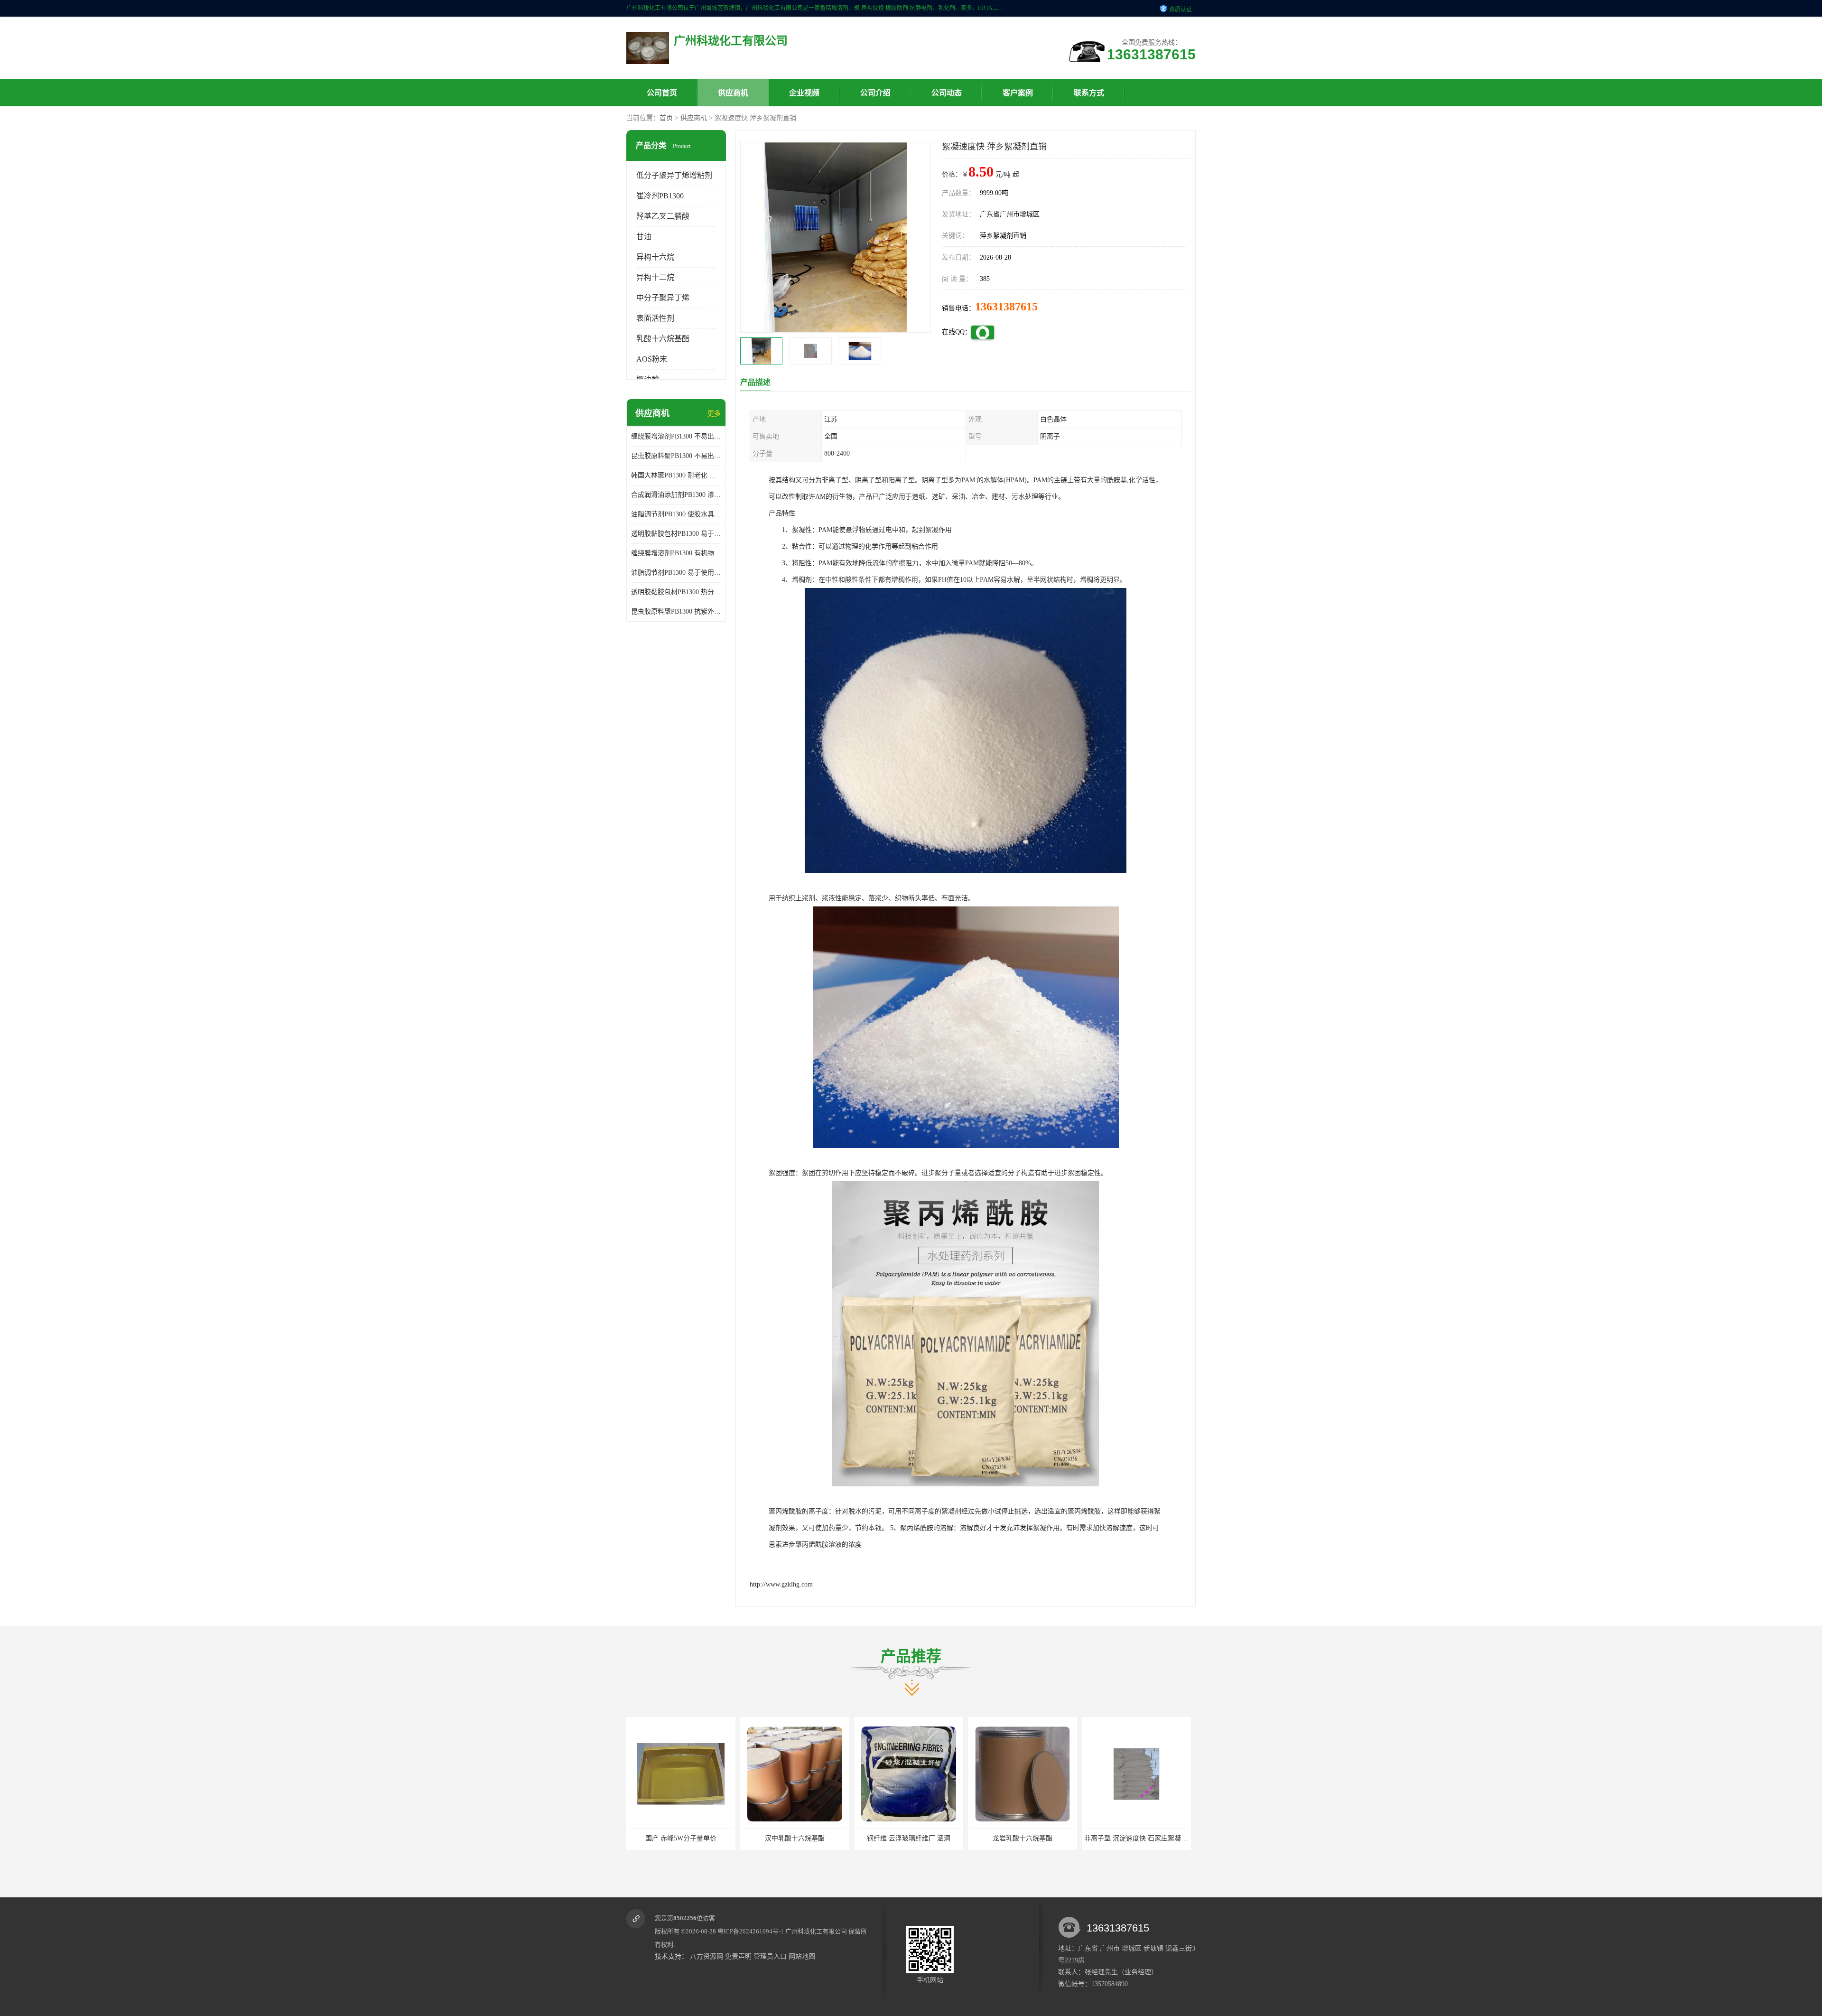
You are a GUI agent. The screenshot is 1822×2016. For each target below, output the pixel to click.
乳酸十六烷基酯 (663, 339)
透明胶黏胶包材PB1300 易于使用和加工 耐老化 (676, 534)
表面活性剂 (655, 318)
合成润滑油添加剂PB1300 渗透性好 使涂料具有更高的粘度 (676, 495)
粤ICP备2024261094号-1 (751, 1931)
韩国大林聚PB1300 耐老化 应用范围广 (676, 475)
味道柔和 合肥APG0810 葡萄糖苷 (1038, 1838)
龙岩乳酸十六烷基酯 (810, 1838)
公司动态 (947, 93)
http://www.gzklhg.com (781, 1584)
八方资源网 (706, 1956)
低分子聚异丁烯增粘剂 (674, 175)
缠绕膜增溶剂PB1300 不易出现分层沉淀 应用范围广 (676, 436)
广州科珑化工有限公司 (816, 1931)
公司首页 (662, 93)
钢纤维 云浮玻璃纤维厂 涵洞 (697, 1838)
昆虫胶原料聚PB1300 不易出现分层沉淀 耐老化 (676, 456)
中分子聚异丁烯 (663, 298)
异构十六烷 (655, 257)
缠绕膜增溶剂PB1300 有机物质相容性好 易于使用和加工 (676, 553)
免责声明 (738, 1956)
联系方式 (1089, 93)
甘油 (644, 237)
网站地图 (802, 1956)
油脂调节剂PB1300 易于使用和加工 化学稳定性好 (676, 573)
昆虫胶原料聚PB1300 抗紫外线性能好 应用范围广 (676, 611)
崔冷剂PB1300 (660, 196)
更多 (714, 414)
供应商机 (733, 93)
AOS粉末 (652, 359)
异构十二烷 (655, 277)
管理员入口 (770, 1956)
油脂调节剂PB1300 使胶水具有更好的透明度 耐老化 (676, 514)
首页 (666, 118)
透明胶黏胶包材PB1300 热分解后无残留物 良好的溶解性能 (676, 592)
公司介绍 (875, 93)
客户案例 (1018, 93)
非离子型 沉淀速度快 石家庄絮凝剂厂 (927, 1838)
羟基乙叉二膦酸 (663, 216)
